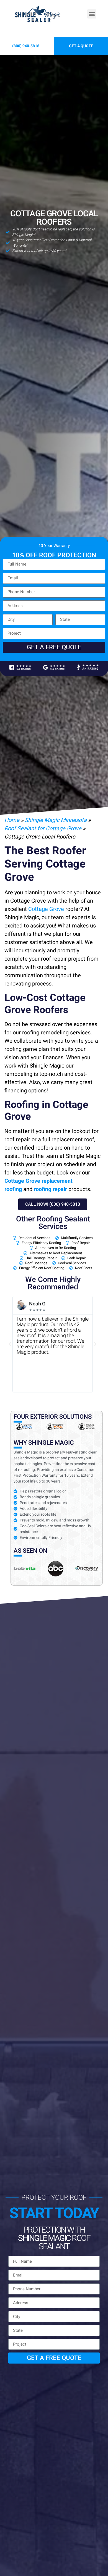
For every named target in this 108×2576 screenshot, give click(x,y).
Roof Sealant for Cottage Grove (43, 828)
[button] (92, 14)
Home (12, 820)
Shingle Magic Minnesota (56, 820)
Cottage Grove (46, 909)
